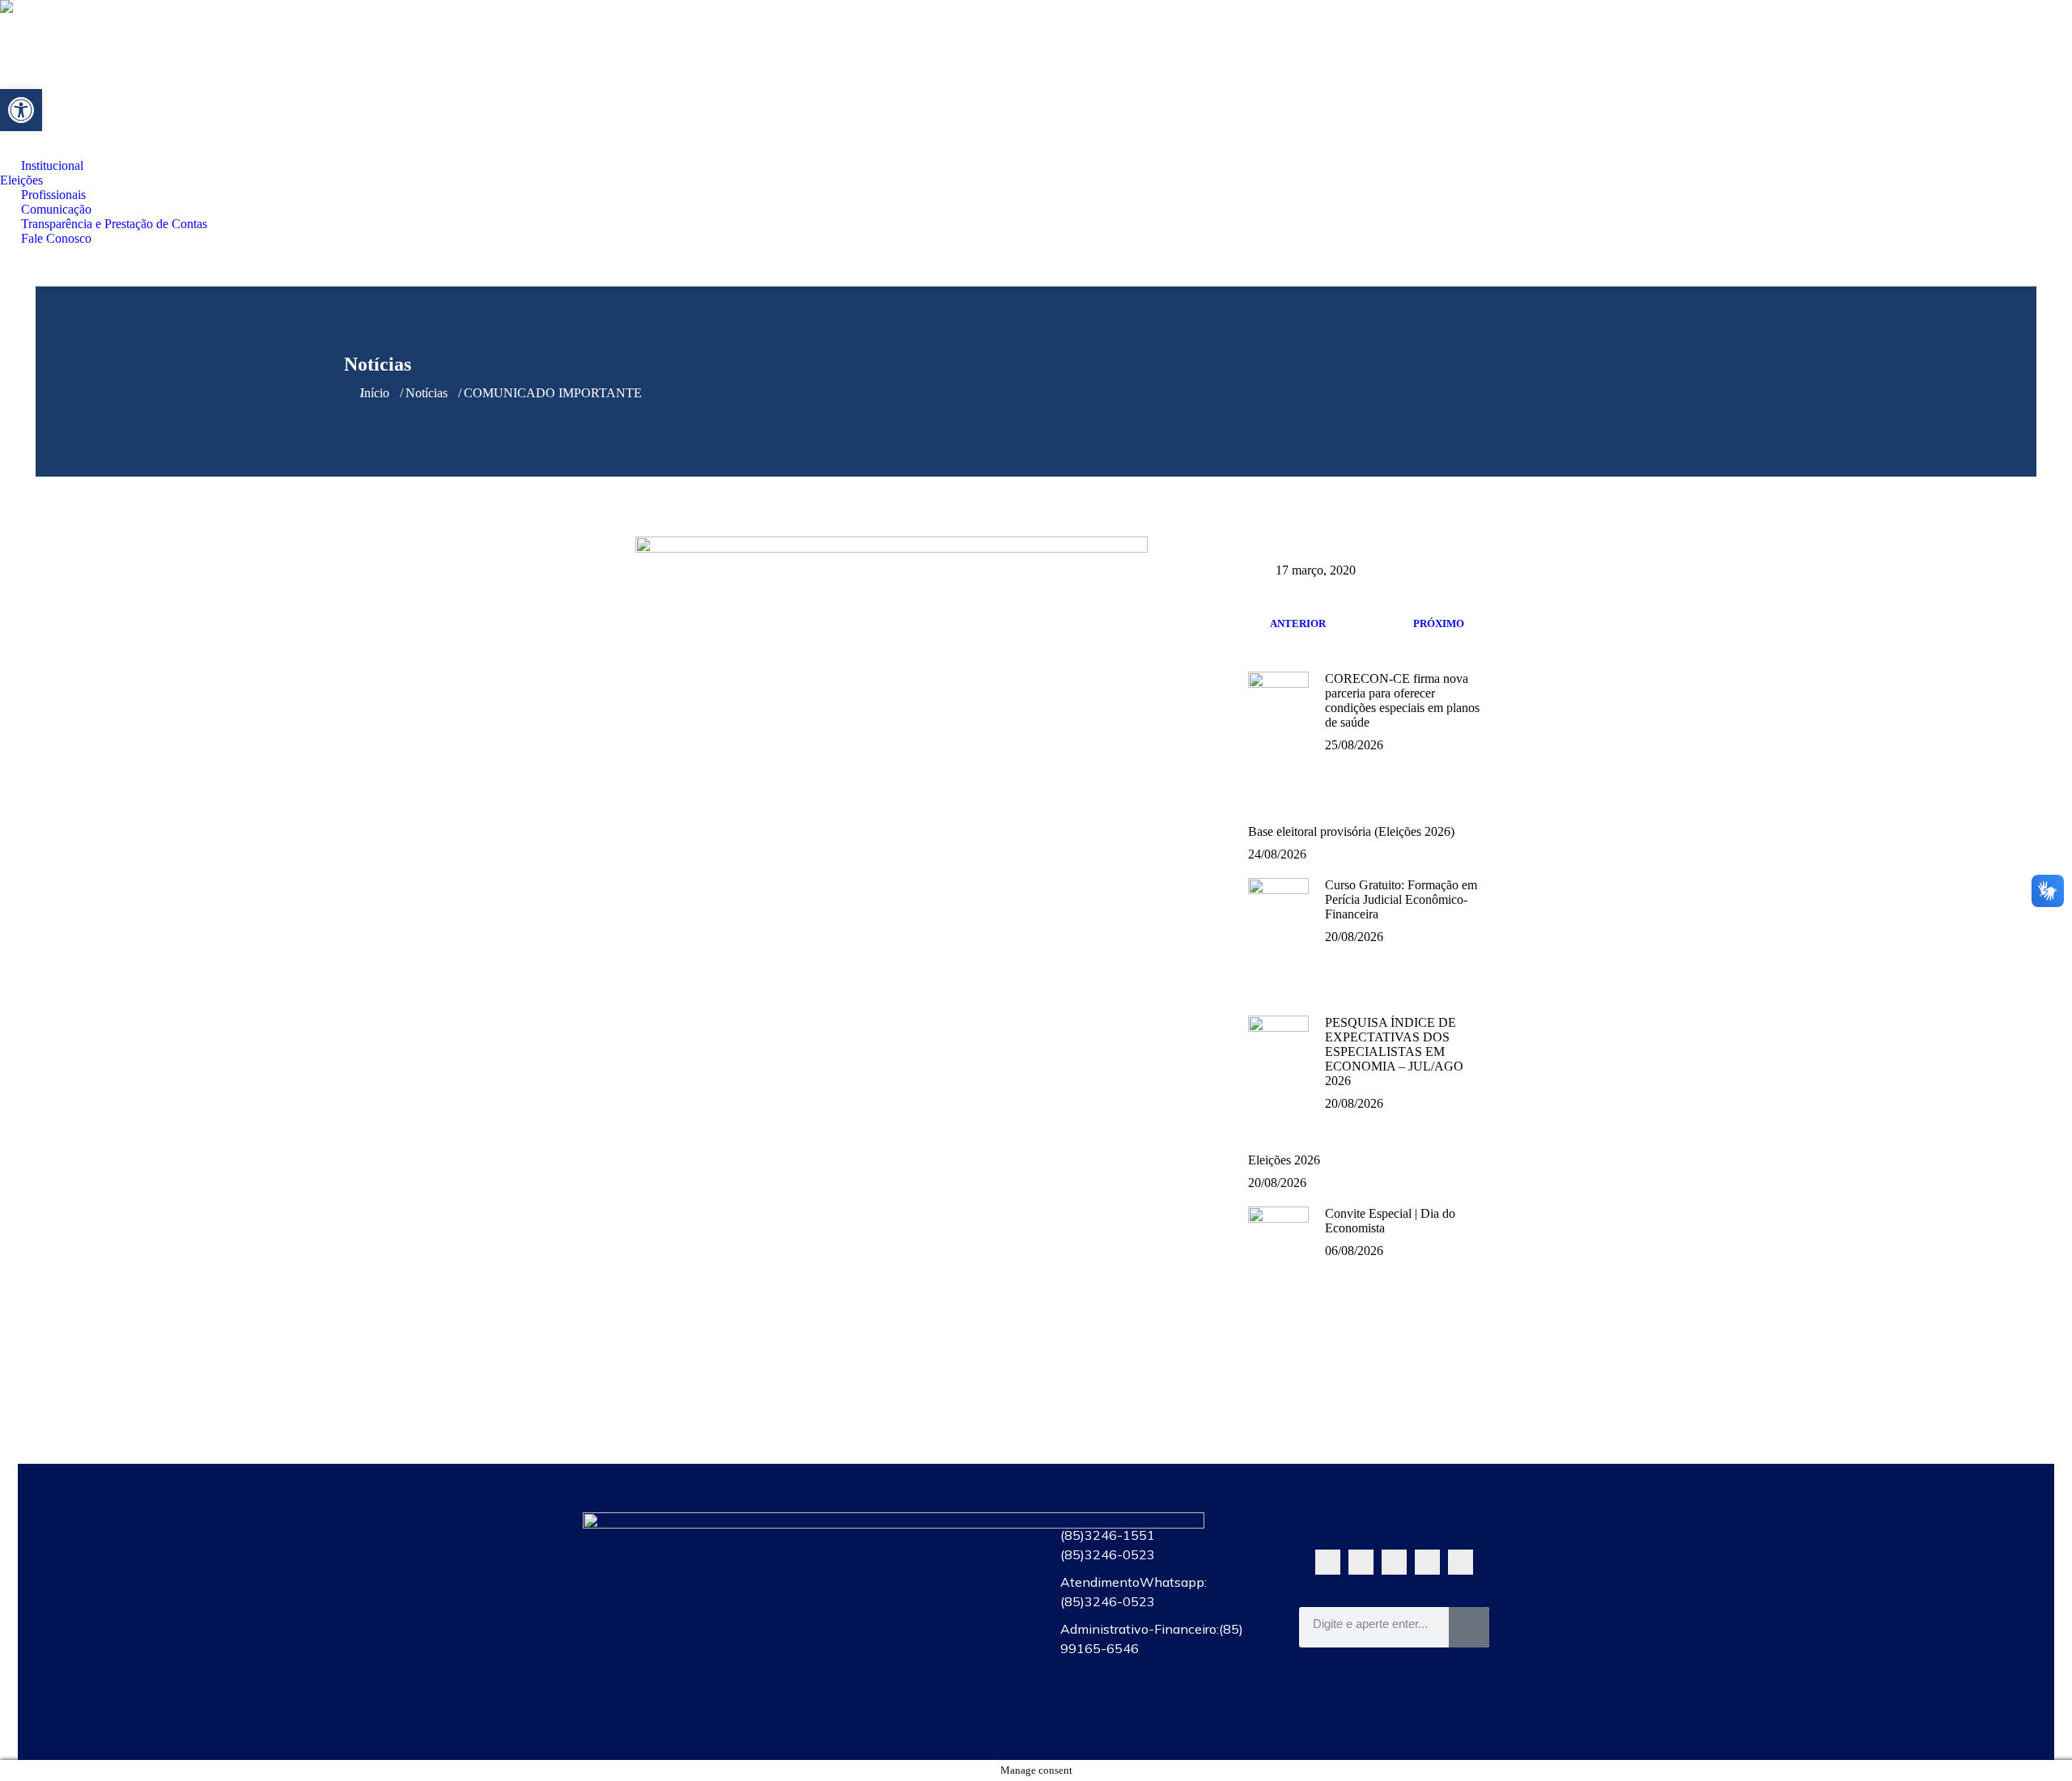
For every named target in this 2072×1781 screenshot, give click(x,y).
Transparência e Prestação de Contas (917, 1680)
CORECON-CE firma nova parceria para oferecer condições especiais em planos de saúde (1402, 700)
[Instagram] (1427, 1562)
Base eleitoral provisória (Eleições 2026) (1351, 831)
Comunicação (917, 1643)
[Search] (1469, 1627)
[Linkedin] (1461, 1562)
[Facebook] (1361, 1562)
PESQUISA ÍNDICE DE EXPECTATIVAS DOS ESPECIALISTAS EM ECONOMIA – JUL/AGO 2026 (1394, 1052)
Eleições (917, 1568)
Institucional (917, 1531)
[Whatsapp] (1328, 1562)
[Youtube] (1394, 1562)
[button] (21, 110)
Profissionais (917, 1605)
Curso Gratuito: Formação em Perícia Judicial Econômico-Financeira (1401, 899)
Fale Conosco (917, 1717)
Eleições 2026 (1284, 1160)
